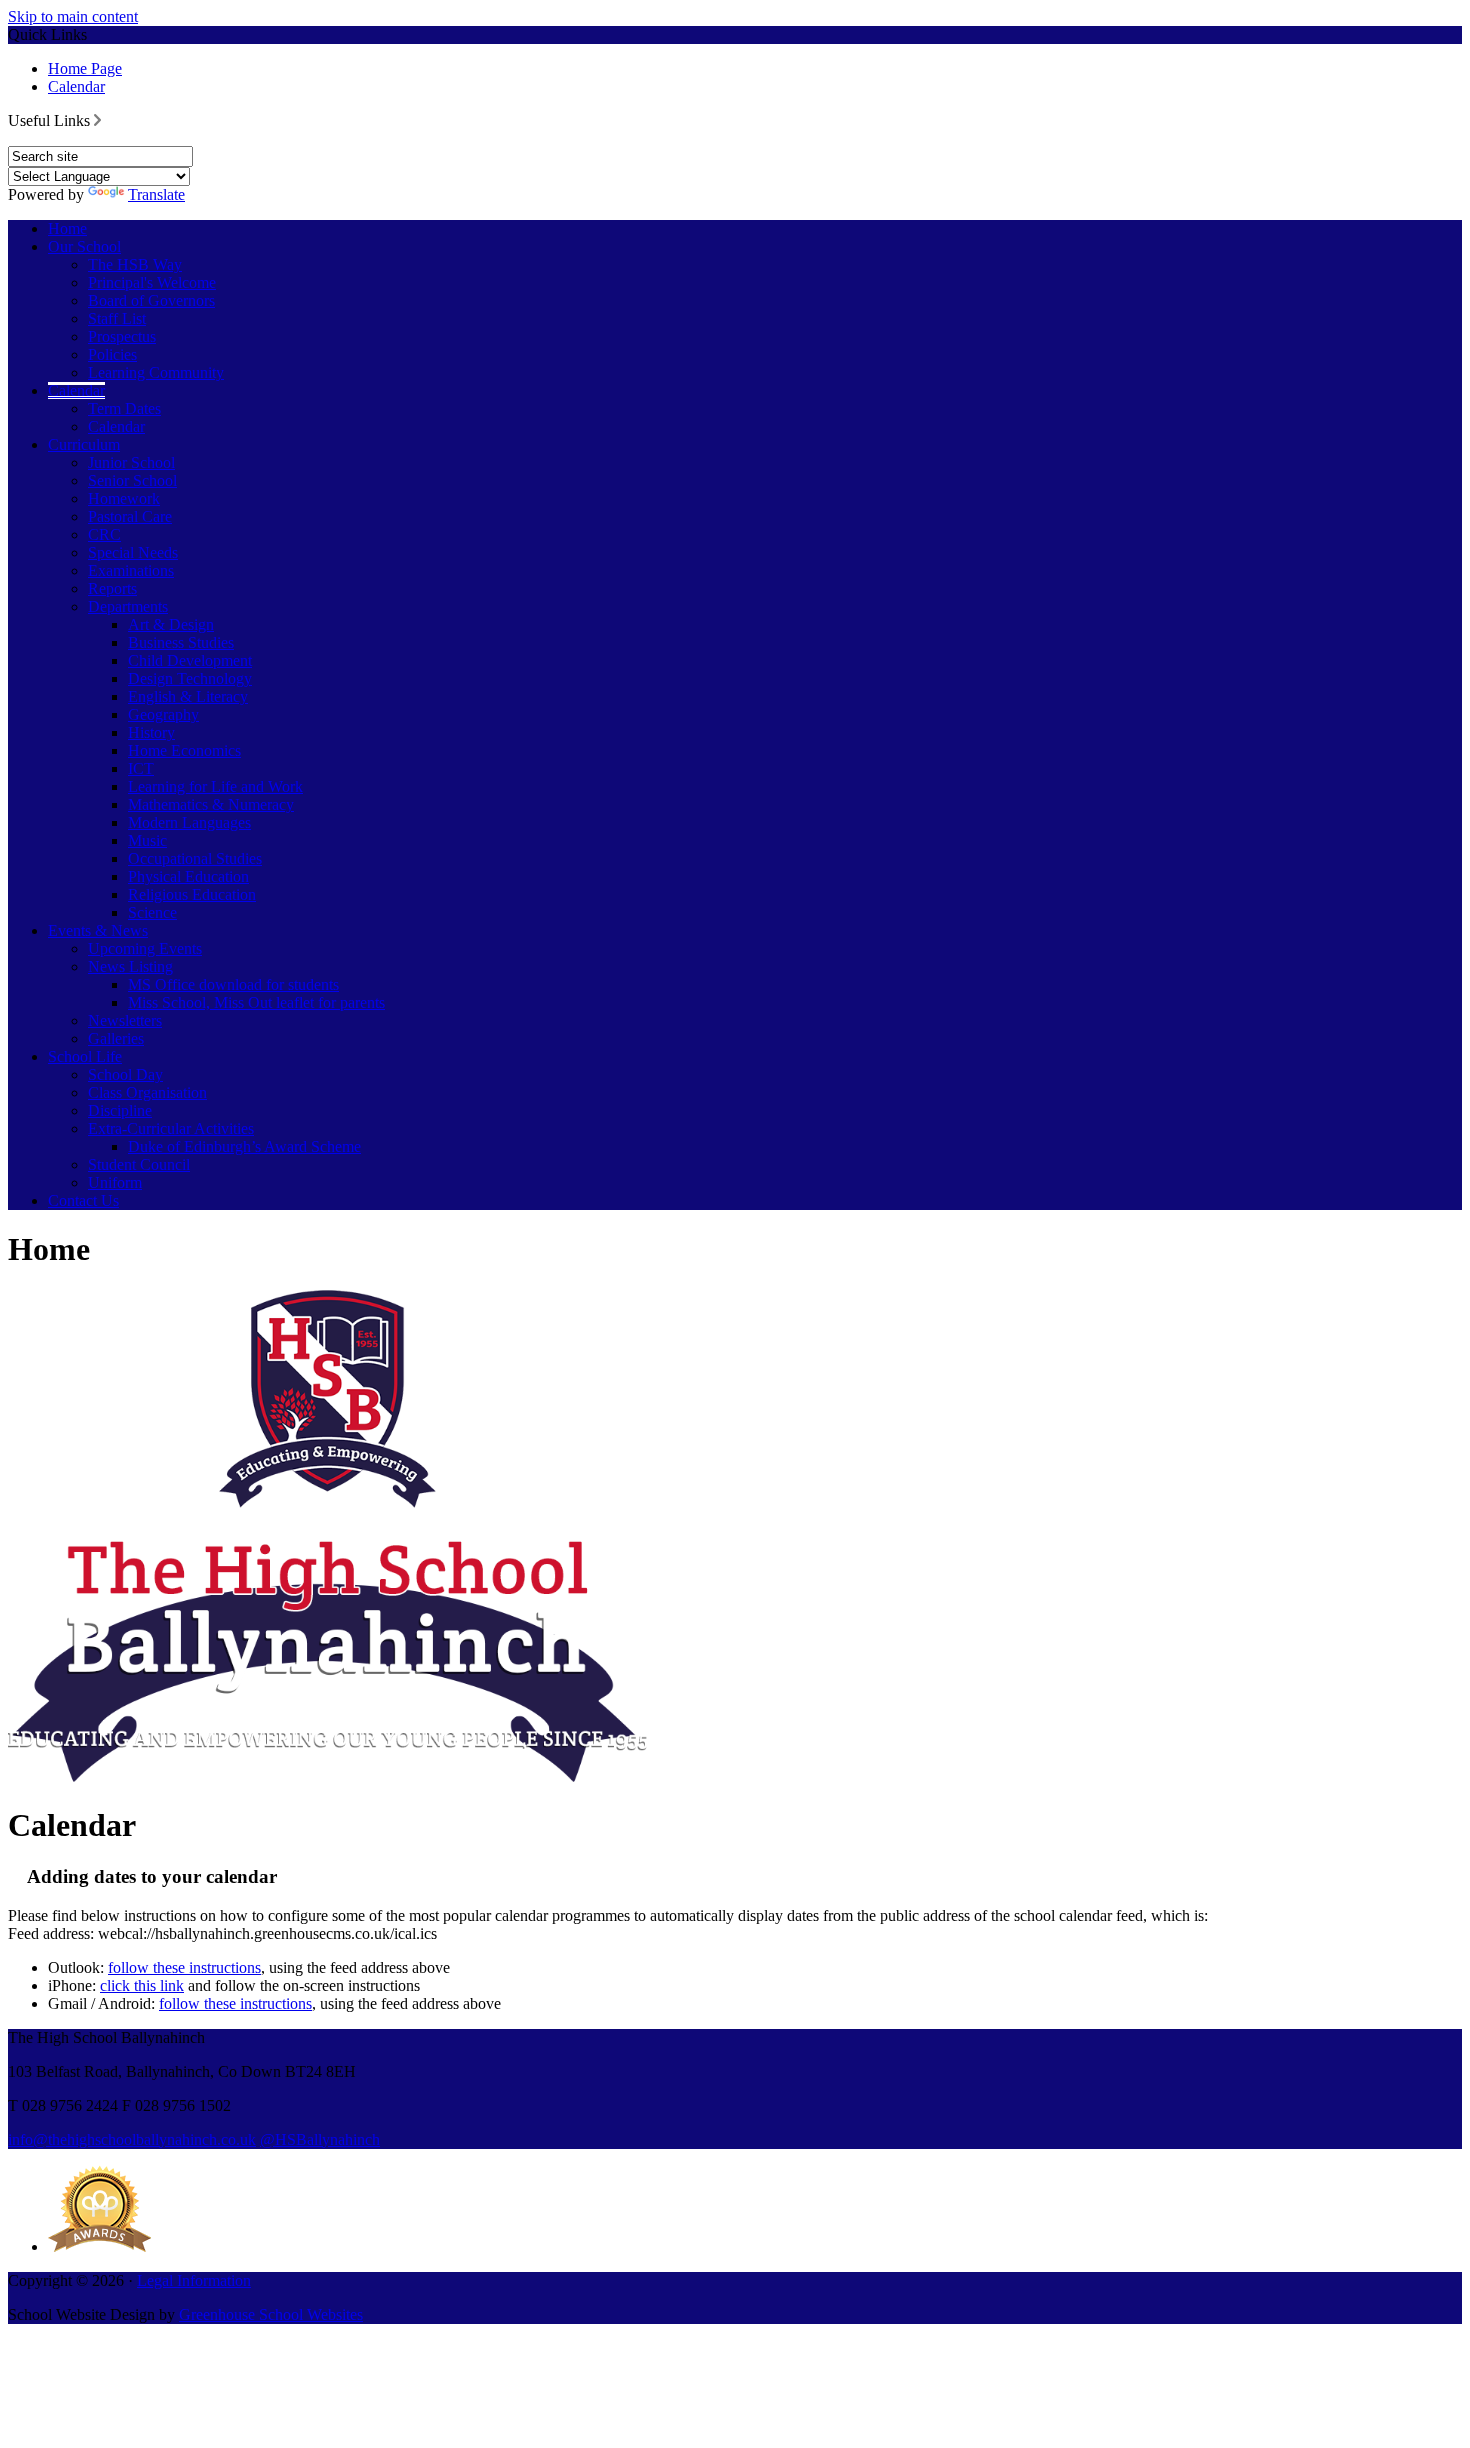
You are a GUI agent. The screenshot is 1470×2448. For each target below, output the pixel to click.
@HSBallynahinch (320, 2139)
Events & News (98, 930)
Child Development (190, 660)
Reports (112, 588)
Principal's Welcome (152, 282)
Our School (84, 246)
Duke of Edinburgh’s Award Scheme (244, 1146)
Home (67, 228)
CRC (104, 534)
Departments (128, 606)
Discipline (120, 1110)
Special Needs (133, 552)
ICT (141, 768)
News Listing (130, 966)
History (151, 732)
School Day (125, 1074)
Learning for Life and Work (215, 786)
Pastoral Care (130, 516)
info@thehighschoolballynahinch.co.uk (132, 2139)
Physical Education (188, 876)
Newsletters (125, 1020)
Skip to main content (73, 16)
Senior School (132, 480)
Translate (156, 194)
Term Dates (124, 408)
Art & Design (171, 624)
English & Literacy (188, 696)
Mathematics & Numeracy (211, 804)
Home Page (85, 68)
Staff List (117, 318)
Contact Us (83, 1200)
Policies (112, 354)
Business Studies (181, 642)
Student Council (139, 1164)
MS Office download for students (233, 984)
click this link (142, 1985)
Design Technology (190, 678)
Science (152, 912)
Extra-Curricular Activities (171, 1128)
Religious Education (192, 894)
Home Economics (184, 750)
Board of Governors (151, 300)
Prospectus (122, 336)
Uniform (115, 1182)
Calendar (76, 86)
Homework (124, 498)
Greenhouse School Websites (271, 2314)
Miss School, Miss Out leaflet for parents (256, 1002)
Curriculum (84, 444)
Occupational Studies (195, 858)
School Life (85, 1056)
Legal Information (194, 2280)
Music (147, 840)
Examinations (131, 570)
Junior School (131, 462)
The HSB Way (135, 264)
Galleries (116, 1038)
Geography (163, 714)
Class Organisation (147, 1092)
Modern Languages (189, 822)
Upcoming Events (145, 948)
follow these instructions (184, 1967)
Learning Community (156, 372)
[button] (97, 120)
